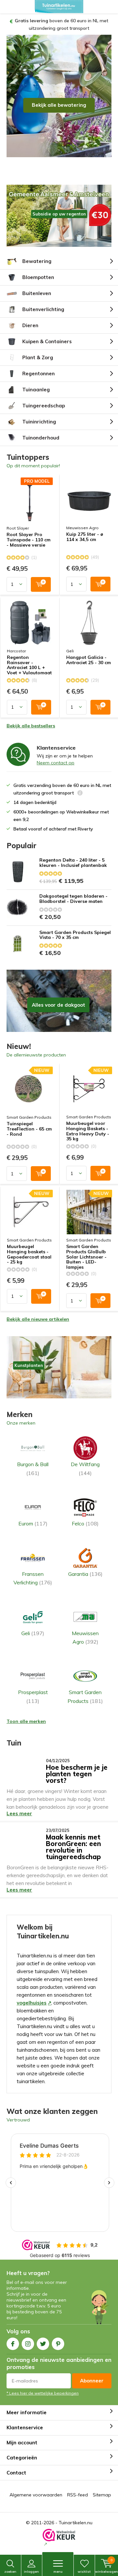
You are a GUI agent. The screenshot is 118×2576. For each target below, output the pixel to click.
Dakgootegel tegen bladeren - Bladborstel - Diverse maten (73, 892)
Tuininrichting (39, 414)
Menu (58, 2572)
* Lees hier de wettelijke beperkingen (43, 2386)
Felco (85, 1516)
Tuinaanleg (36, 382)
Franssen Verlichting (33, 1571)
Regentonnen (39, 366)
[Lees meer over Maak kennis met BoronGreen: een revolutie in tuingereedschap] (24, 1830)
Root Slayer (18, 521)
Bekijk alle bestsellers (31, 718)
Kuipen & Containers (47, 334)
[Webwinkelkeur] (59, 2530)
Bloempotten (38, 270)
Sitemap (102, 2487)
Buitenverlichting (43, 302)
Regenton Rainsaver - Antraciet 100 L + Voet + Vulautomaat (29, 658)
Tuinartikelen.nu (76, 2515)
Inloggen (31, 2572)
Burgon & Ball (33, 1461)
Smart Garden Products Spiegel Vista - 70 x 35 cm (75, 928)
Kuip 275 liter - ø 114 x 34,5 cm (85, 530)
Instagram (28, 2336)
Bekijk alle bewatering (59, 97)
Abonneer (92, 2373)
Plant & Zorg (38, 350)
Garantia (85, 1567)
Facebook (13, 2336)
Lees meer (19, 1806)
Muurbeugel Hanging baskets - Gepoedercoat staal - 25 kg (29, 1247)
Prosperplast (33, 1689)
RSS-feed (78, 2487)
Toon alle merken (26, 1714)
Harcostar (16, 644)
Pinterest (58, 2336)
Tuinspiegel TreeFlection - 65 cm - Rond (29, 1122)
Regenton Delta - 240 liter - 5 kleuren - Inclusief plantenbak (73, 856)
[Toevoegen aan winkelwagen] (41, 577)
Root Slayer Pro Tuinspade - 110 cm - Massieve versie (29, 533)
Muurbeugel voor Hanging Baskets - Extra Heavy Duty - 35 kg (88, 1124)
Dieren (30, 318)
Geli (70, 644)
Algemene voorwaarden (36, 2487)
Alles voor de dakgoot (59, 994)
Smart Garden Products (29, 1110)
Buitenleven (37, 286)
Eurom (33, 1516)
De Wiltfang (85, 1461)
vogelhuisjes (32, 1995)
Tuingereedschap (44, 398)
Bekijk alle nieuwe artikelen (38, 1312)
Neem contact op (56, 755)
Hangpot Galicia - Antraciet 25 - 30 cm (88, 653)
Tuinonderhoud (41, 430)
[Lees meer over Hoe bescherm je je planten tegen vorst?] (24, 1760)
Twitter (43, 2336)
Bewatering (37, 254)
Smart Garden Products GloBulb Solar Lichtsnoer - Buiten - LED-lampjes (86, 1250)
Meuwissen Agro (82, 521)
